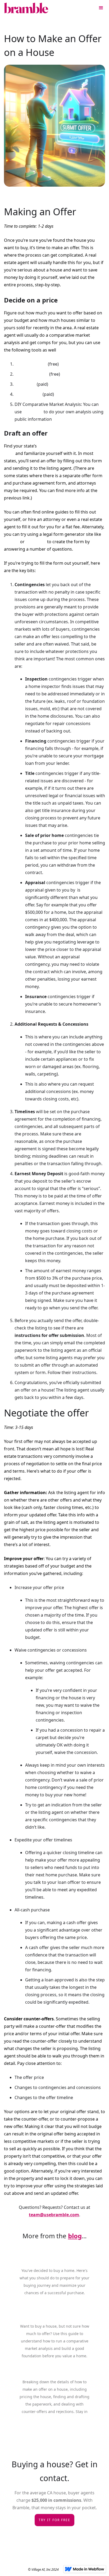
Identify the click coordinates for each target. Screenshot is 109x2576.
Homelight (25, 384)
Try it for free (54, 2520)
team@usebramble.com (54, 2215)
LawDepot (36, 542)
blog (75, 2236)
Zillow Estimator (31, 364)
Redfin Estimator (31, 374)
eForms (12, 542)
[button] (101, 8)
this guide (33, 412)
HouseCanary (28, 394)
